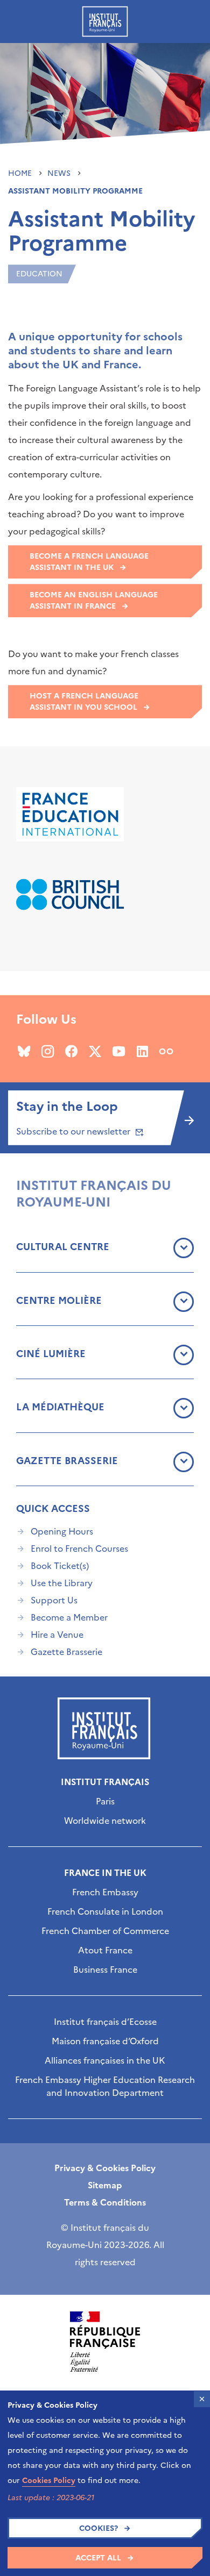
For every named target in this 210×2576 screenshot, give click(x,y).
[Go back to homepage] (105, 22)
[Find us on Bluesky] (24, 1051)
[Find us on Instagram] (48, 1051)
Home (21, 173)
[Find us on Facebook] (71, 1051)
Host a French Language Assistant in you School (84, 702)
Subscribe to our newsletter (74, 1131)
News (60, 173)
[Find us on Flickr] (166, 1051)
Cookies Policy (49, 2481)
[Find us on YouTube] (119, 1051)
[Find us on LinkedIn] (142, 1051)
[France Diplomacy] (105, 2342)
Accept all (98, 2558)
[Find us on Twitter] (95, 1051)
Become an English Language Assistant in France (94, 601)
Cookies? (99, 2528)
